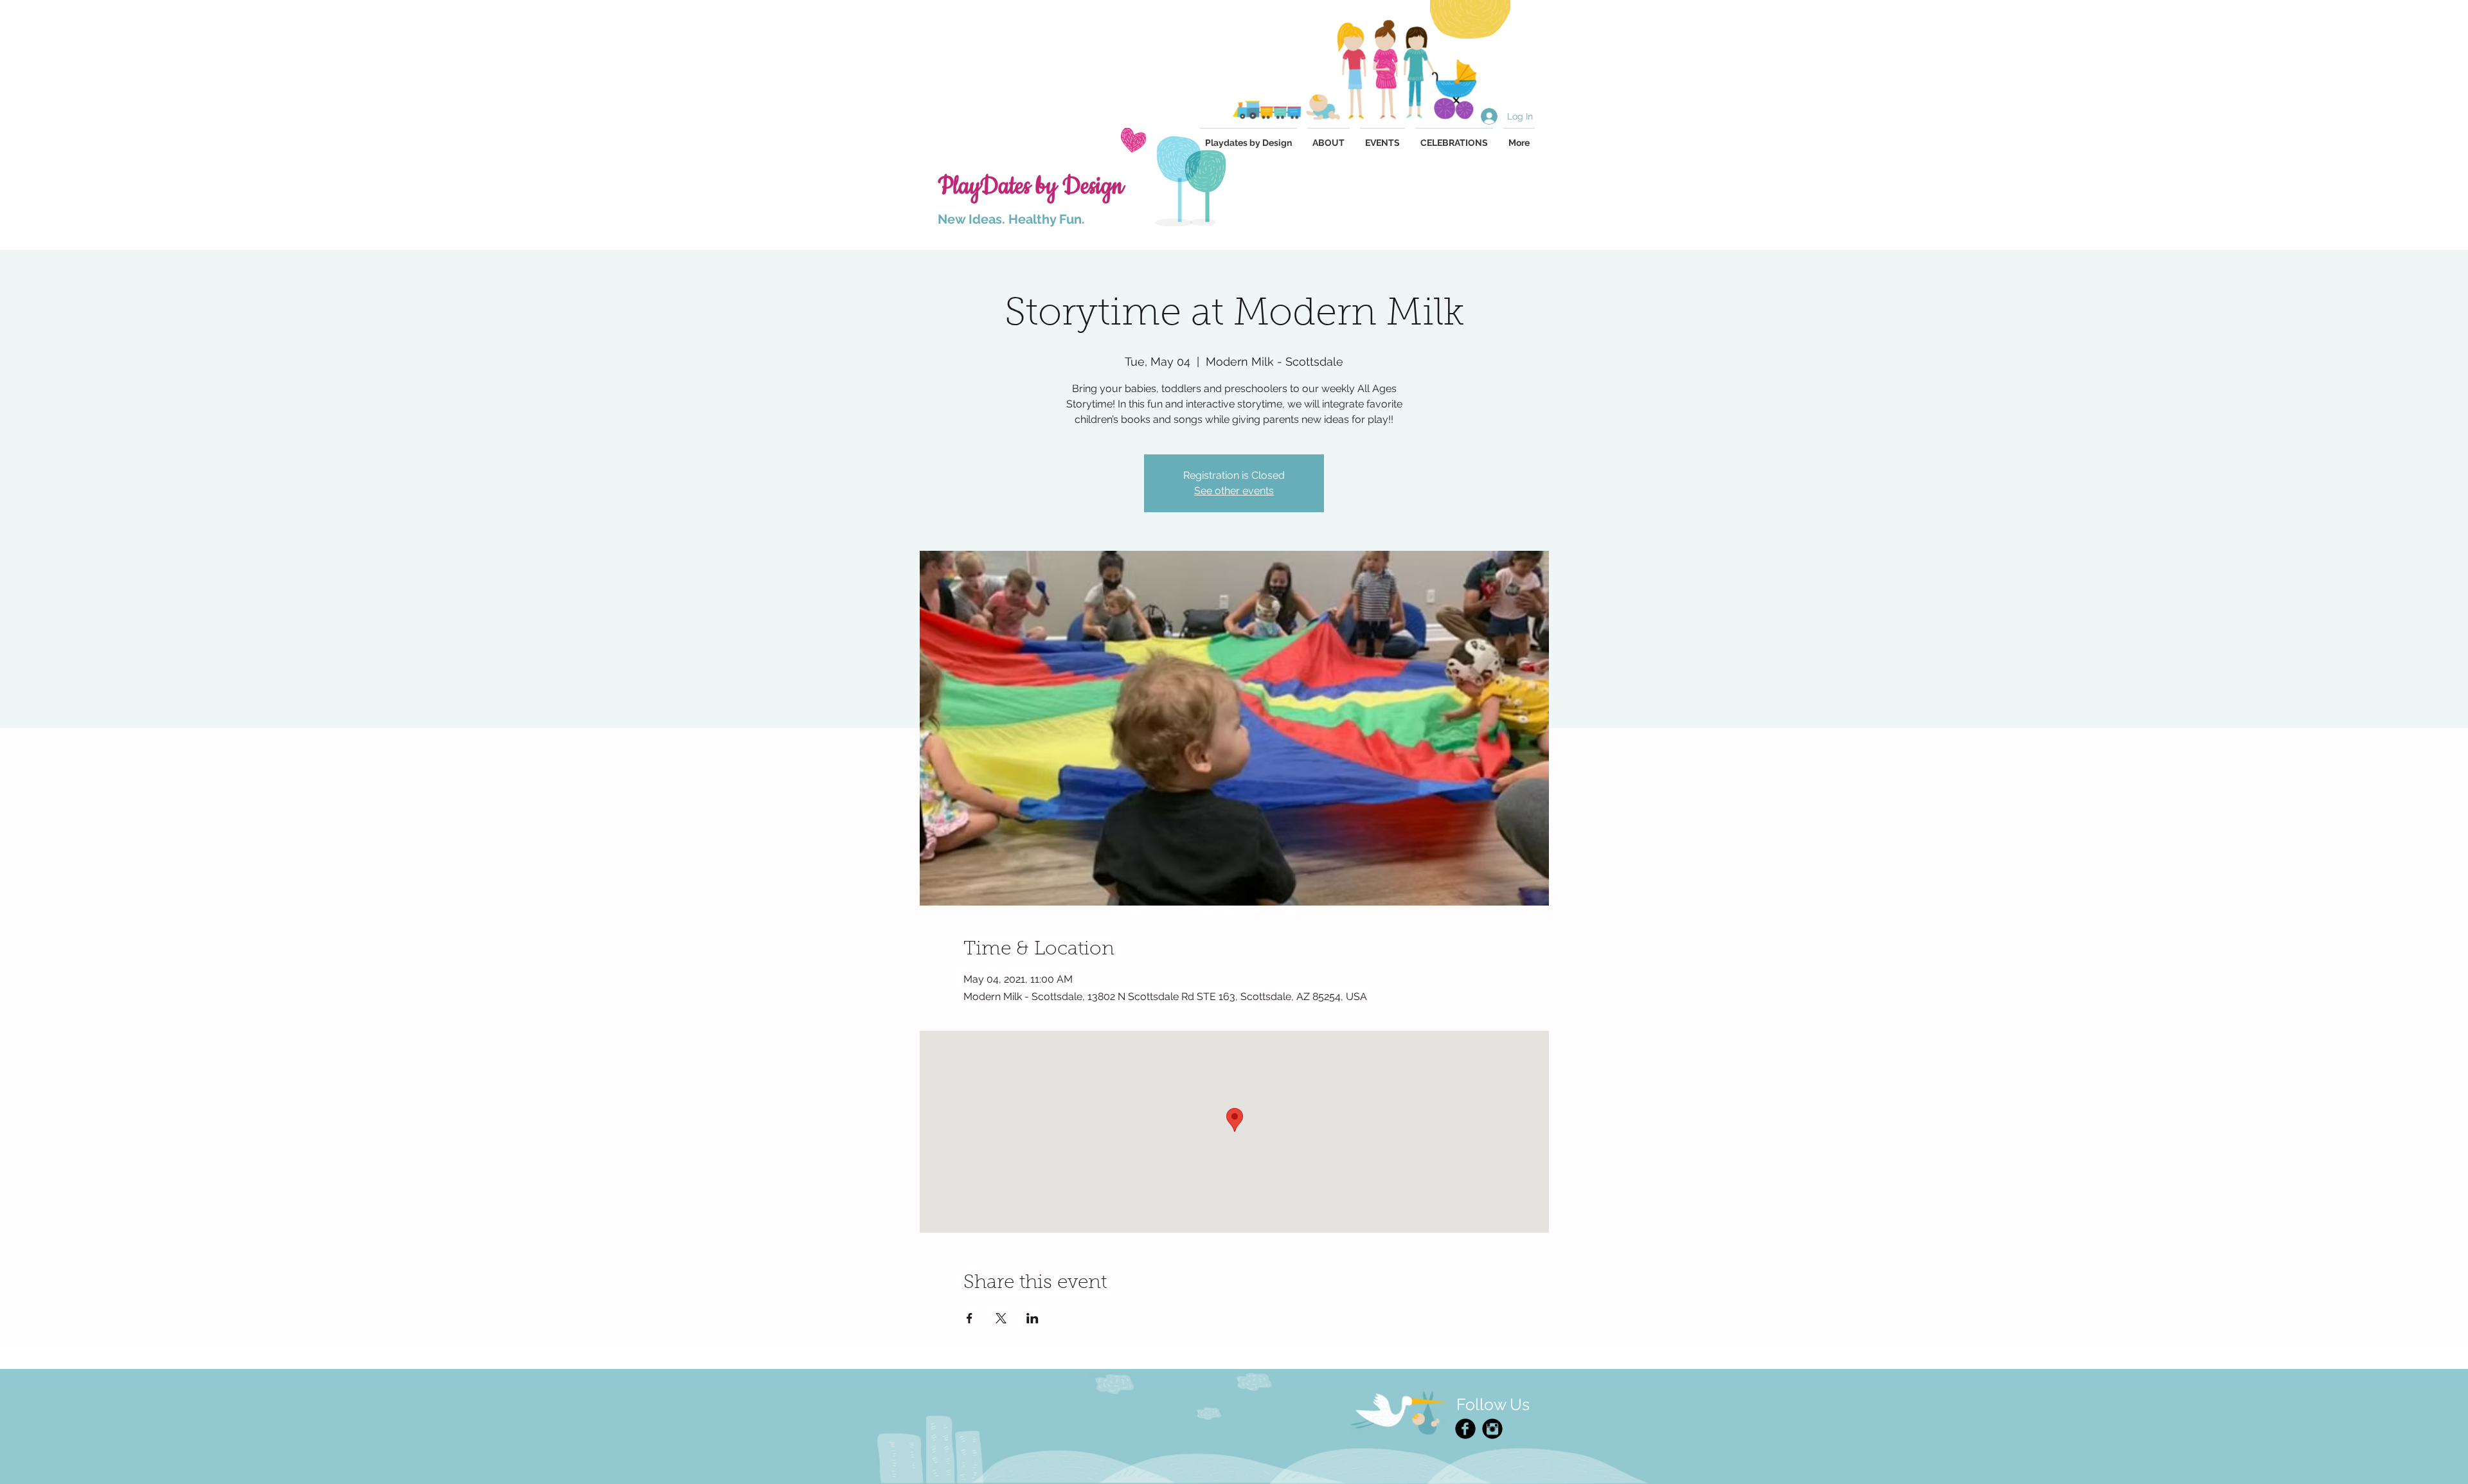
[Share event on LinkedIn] (1033, 1318)
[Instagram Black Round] (1492, 1429)
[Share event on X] (1001, 1318)
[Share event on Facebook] (970, 1318)
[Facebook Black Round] (1465, 1429)
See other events (1234, 491)
